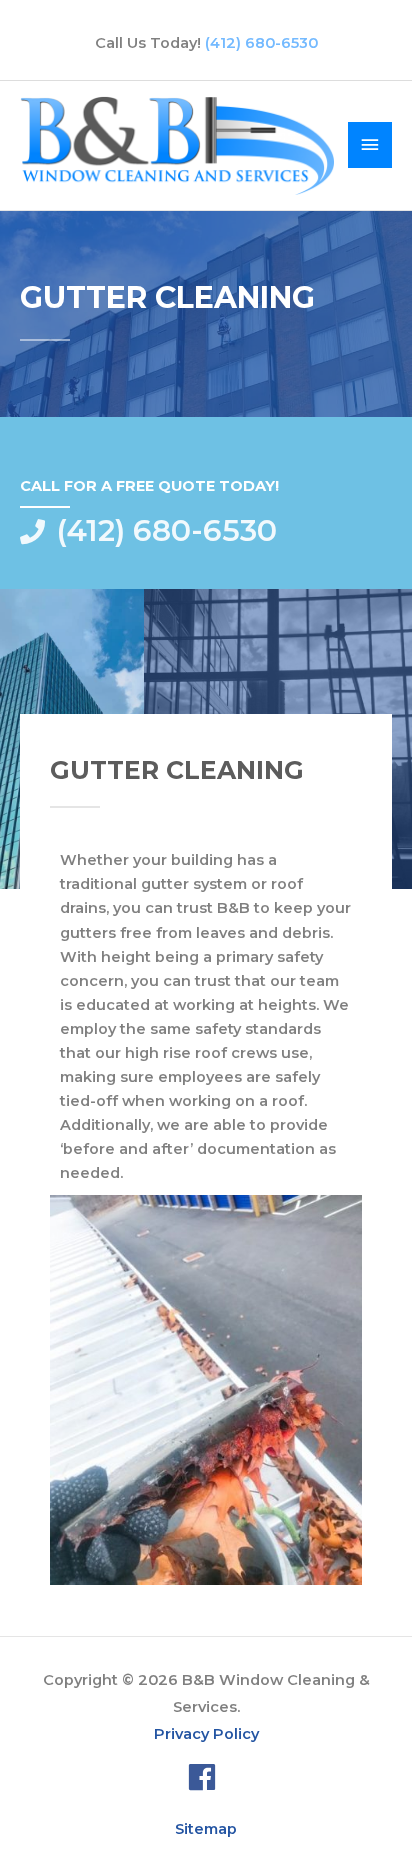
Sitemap (206, 1829)
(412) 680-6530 (261, 43)
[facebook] (206, 1777)
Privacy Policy (206, 1734)
